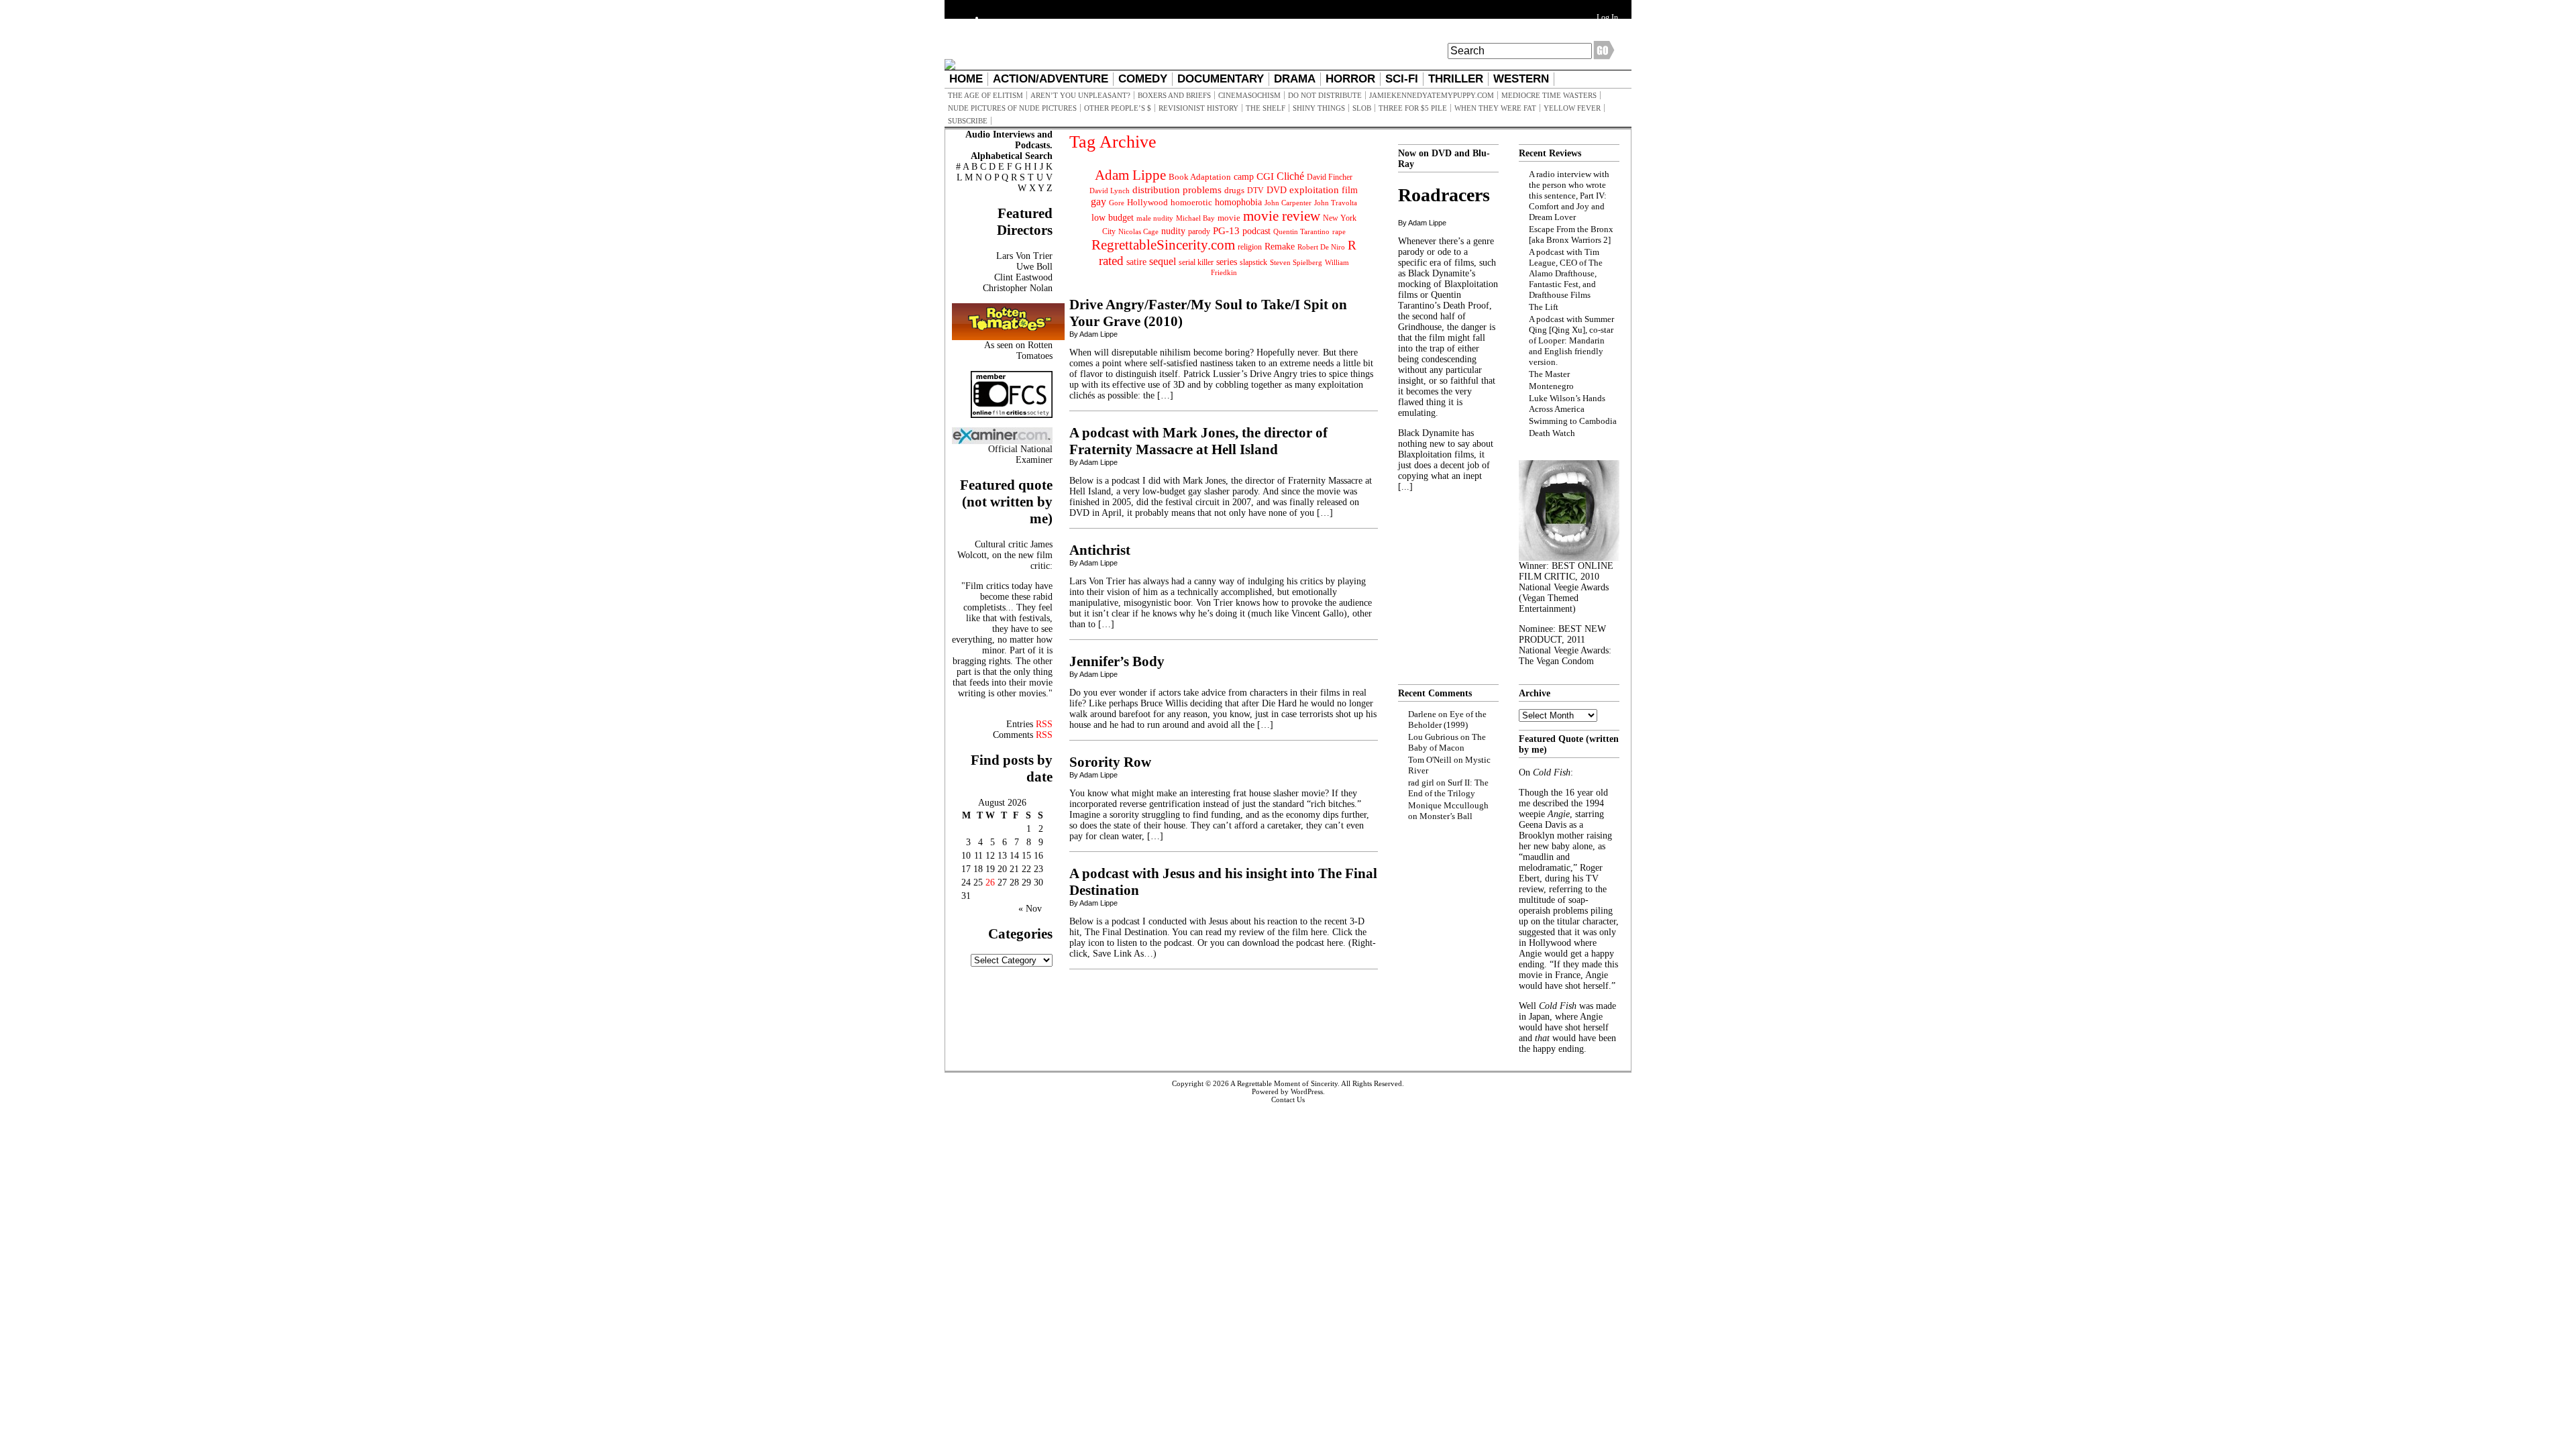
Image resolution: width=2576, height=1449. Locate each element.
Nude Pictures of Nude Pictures (1012, 108)
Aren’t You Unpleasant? (1080, 95)
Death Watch (1552, 433)
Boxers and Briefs (1174, 95)
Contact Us (1288, 1099)
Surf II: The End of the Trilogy (1448, 788)
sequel (1163, 261)
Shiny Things (1319, 108)
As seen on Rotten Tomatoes (1018, 351)
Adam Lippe (1130, 175)
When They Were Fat (1495, 108)
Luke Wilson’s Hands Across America (1567, 404)
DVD (1277, 190)
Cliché (1290, 176)
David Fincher (1330, 177)
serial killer (1196, 262)
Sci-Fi (1402, 79)
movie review (1282, 216)
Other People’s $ (1118, 108)
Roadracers (1444, 195)
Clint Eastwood (1023, 277)
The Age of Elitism (985, 95)
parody (1199, 231)
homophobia (1238, 202)
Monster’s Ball (1446, 816)
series (1227, 262)
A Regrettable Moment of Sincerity (1284, 1083)
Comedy (1143, 79)
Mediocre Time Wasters (1549, 95)
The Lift (1544, 307)
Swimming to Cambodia (1573, 421)
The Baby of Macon (1447, 742)
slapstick (1253, 262)
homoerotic (1191, 203)
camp (1244, 177)
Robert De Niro (1321, 247)
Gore (1117, 203)
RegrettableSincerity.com (1163, 245)
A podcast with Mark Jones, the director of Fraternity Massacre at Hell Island (1198, 441)
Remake (1280, 247)
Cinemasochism (1249, 95)
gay (1098, 202)
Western (1521, 79)
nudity (1173, 231)
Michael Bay (1195, 218)
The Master (1549, 374)
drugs (1234, 190)
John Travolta (1336, 203)
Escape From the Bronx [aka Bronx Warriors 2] (1571, 234)
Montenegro (1551, 386)
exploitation (1314, 190)
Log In (1607, 17)
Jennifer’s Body (1117, 661)
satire (1136, 262)
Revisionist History (1198, 108)
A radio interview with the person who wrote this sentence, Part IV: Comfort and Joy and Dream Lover (1569, 196)
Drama (1295, 79)
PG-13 (1226, 230)
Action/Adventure (1051, 79)
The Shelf (1266, 108)
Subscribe (968, 121)
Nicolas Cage (1138, 232)
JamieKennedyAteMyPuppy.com (1432, 95)
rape (1339, 231)
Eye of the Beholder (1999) (1447, 719)
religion (1250, 247)
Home (966, 79)
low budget (1113, 217)
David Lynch (1110, 191)
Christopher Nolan (1018, 288)
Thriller (1456, 79)
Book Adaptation (1200, 177)
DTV (1255, 191)
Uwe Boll (1034, 267)
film (1350, 190)
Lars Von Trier (1024, 256)
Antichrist (1100, 550)
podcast (1256, 231)
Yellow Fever (1572, 108)
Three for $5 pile (1413, 108)
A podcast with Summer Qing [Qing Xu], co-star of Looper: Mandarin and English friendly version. (1571, 340)
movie (1229, 218)
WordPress (1307, 1091)
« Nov (1030, 909)
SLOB (1362, 108)
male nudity (1155, 218)
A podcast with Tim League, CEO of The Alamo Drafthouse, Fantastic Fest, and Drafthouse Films (1566, 273)
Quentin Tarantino (1301, 231)
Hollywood (1147, 202)
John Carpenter (1288, 203)
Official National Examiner (1020, 454)
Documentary (1221, 79)
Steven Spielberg (1296, 263)
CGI (1265, 176)
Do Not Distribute (1325, 95)
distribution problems (1177, 190)
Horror (1350, 79)
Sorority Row (1110, 762)
